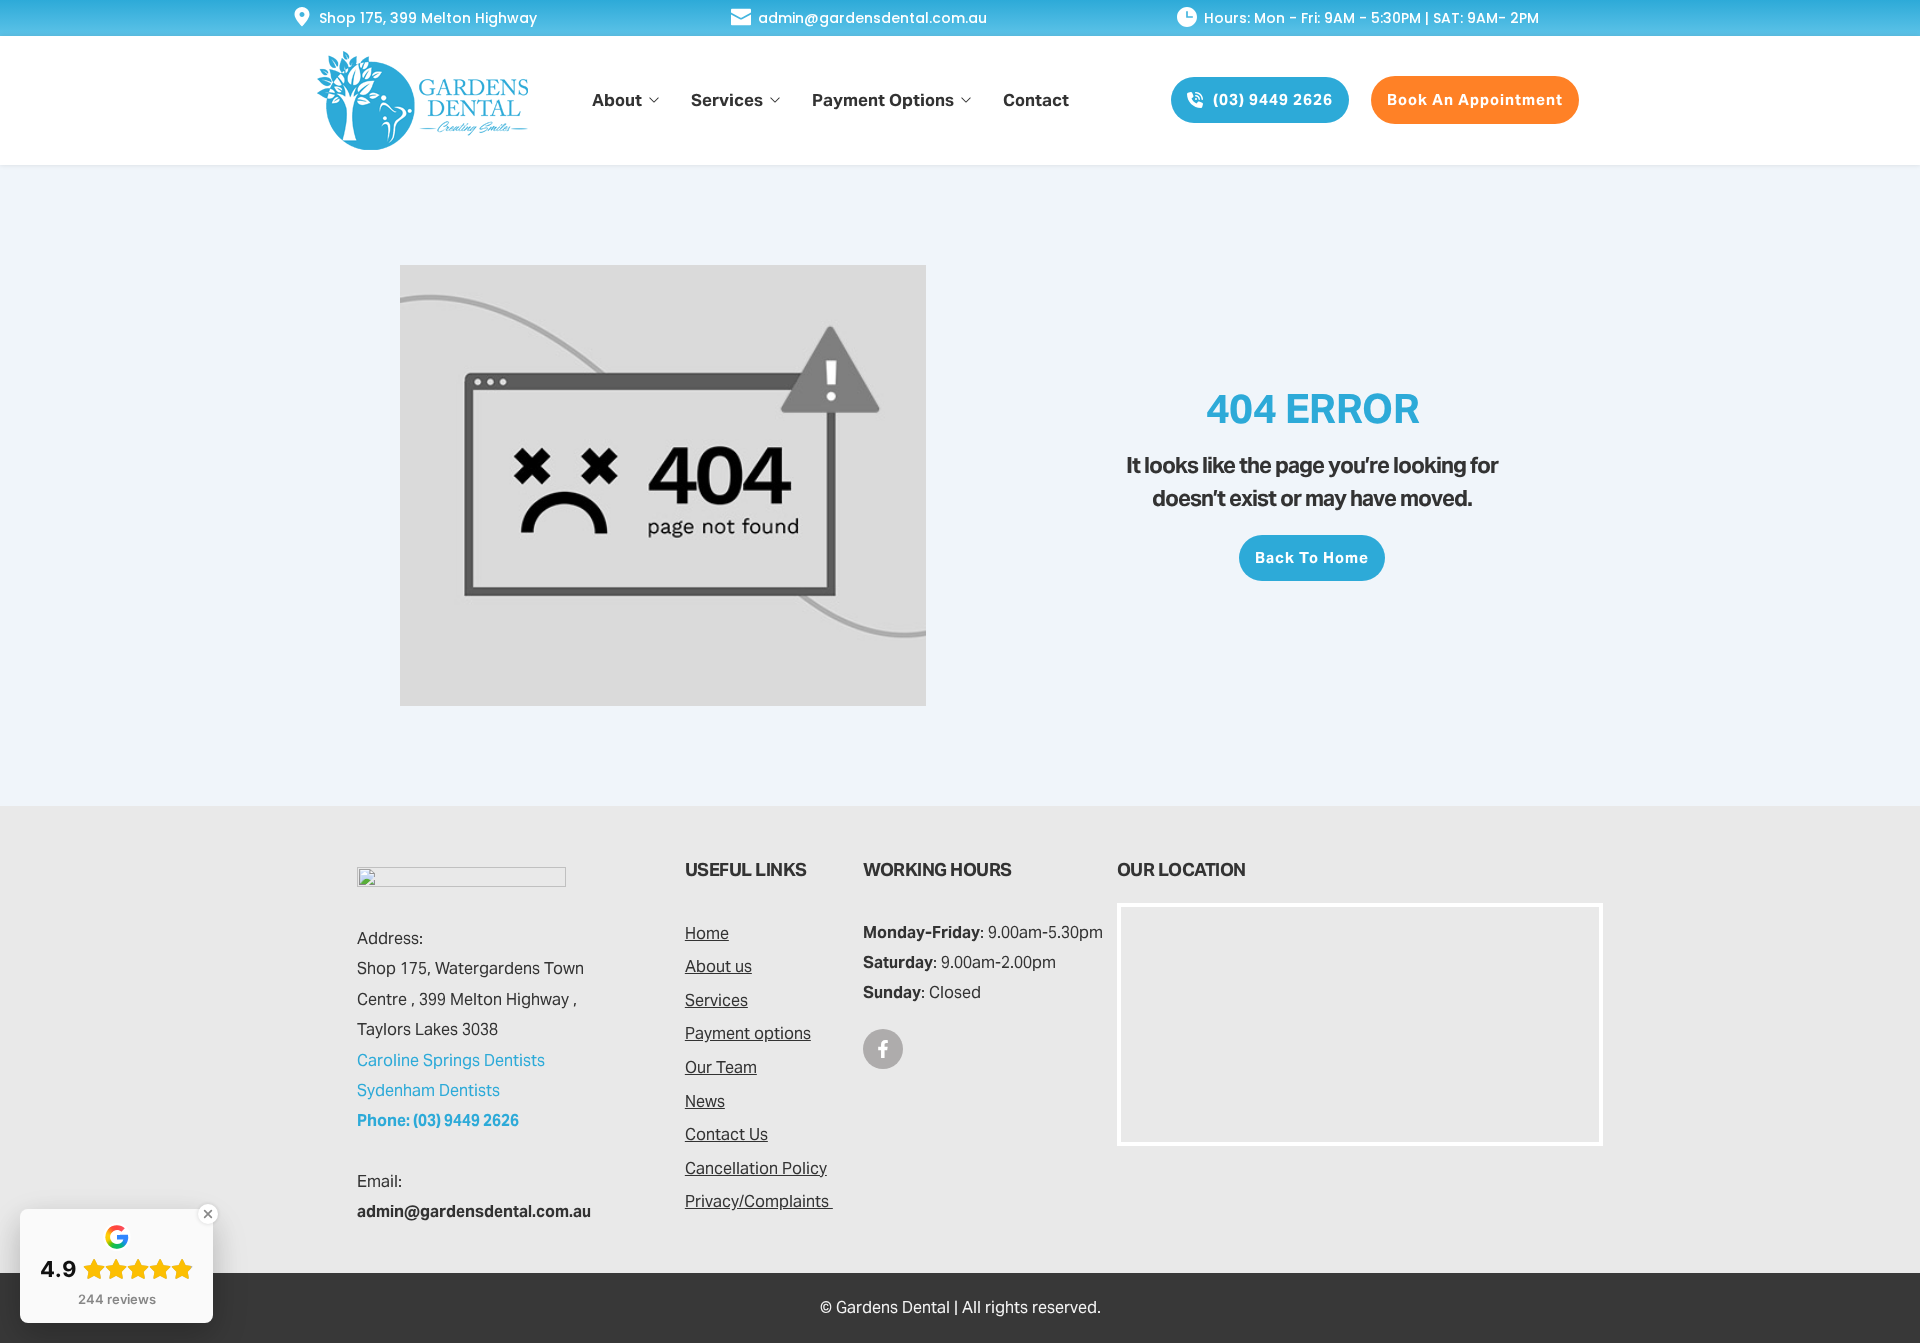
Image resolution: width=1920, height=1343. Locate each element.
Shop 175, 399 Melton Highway (428, 18)
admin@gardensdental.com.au (872, 18)
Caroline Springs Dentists (451, 1060)
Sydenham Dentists (428, 1090)
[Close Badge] (208, 1214)
